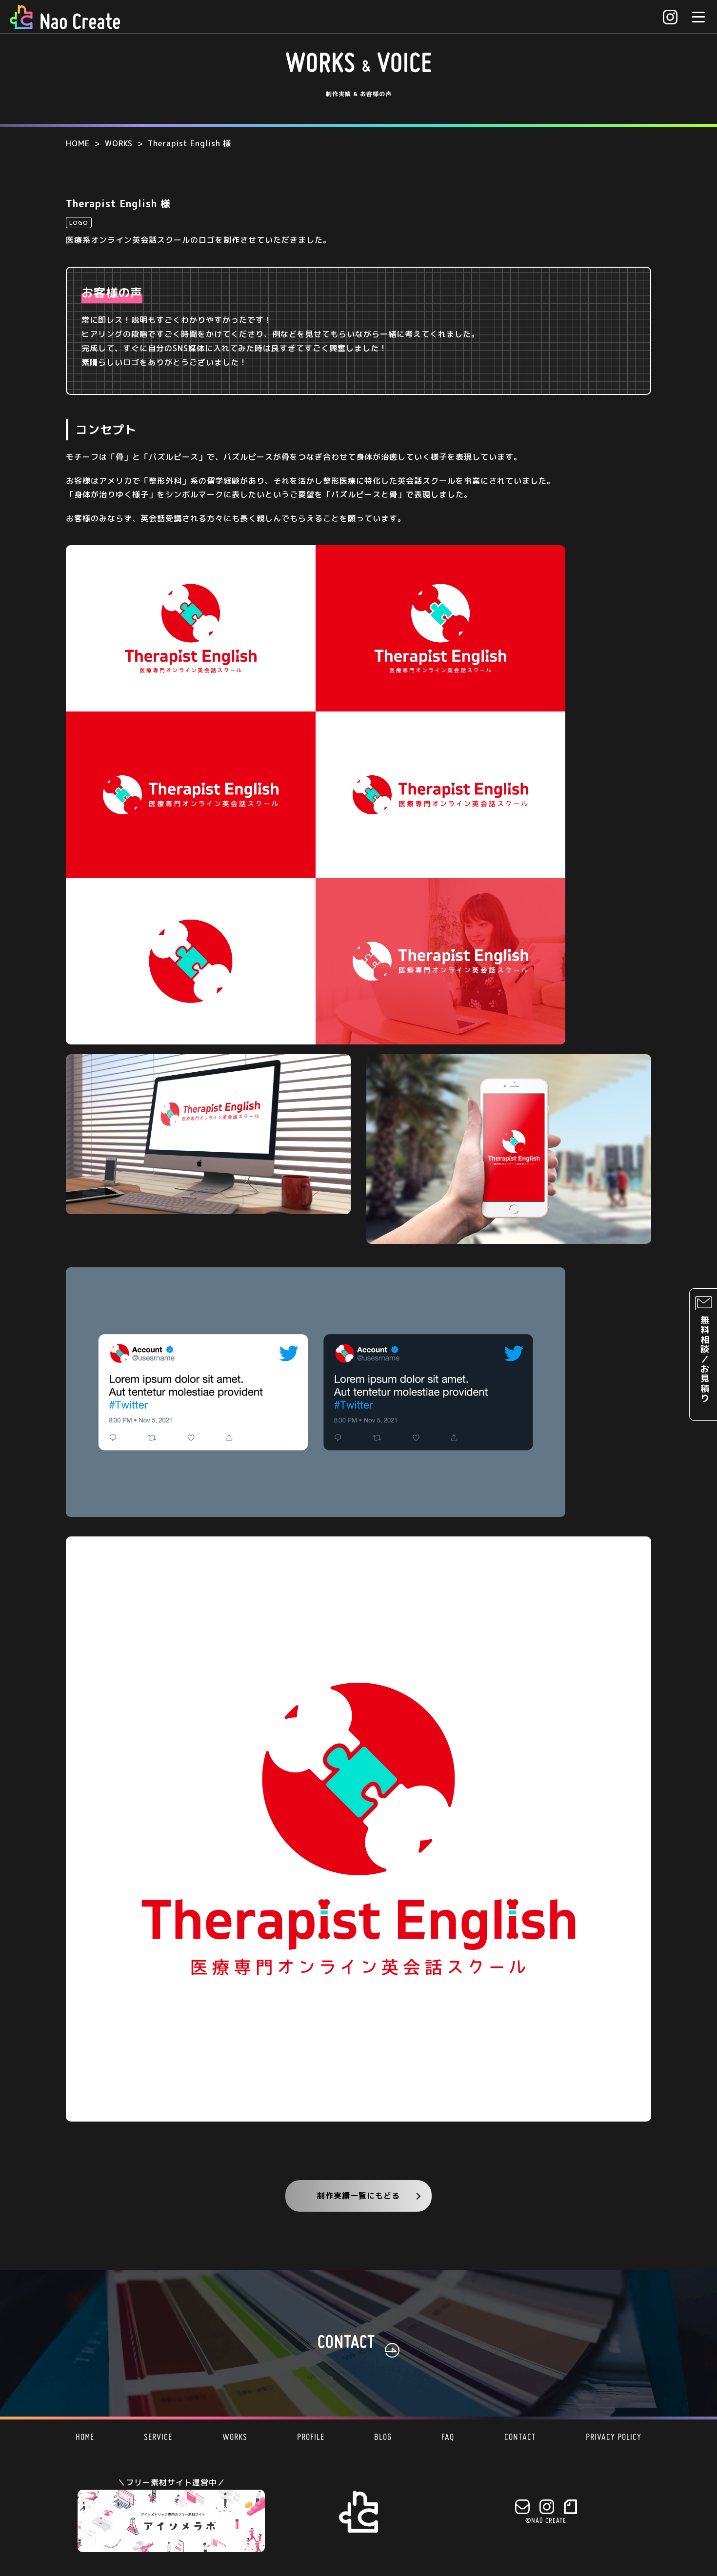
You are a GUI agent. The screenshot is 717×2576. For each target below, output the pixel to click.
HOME (85, 2438)
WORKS (235, 2438)
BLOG (383, 2438)
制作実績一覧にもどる (358, 2196)
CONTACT (520, 2438)
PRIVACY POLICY (614, 2438)
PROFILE (311, 2438)
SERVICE (158, 2438)
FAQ (448, 2438)
